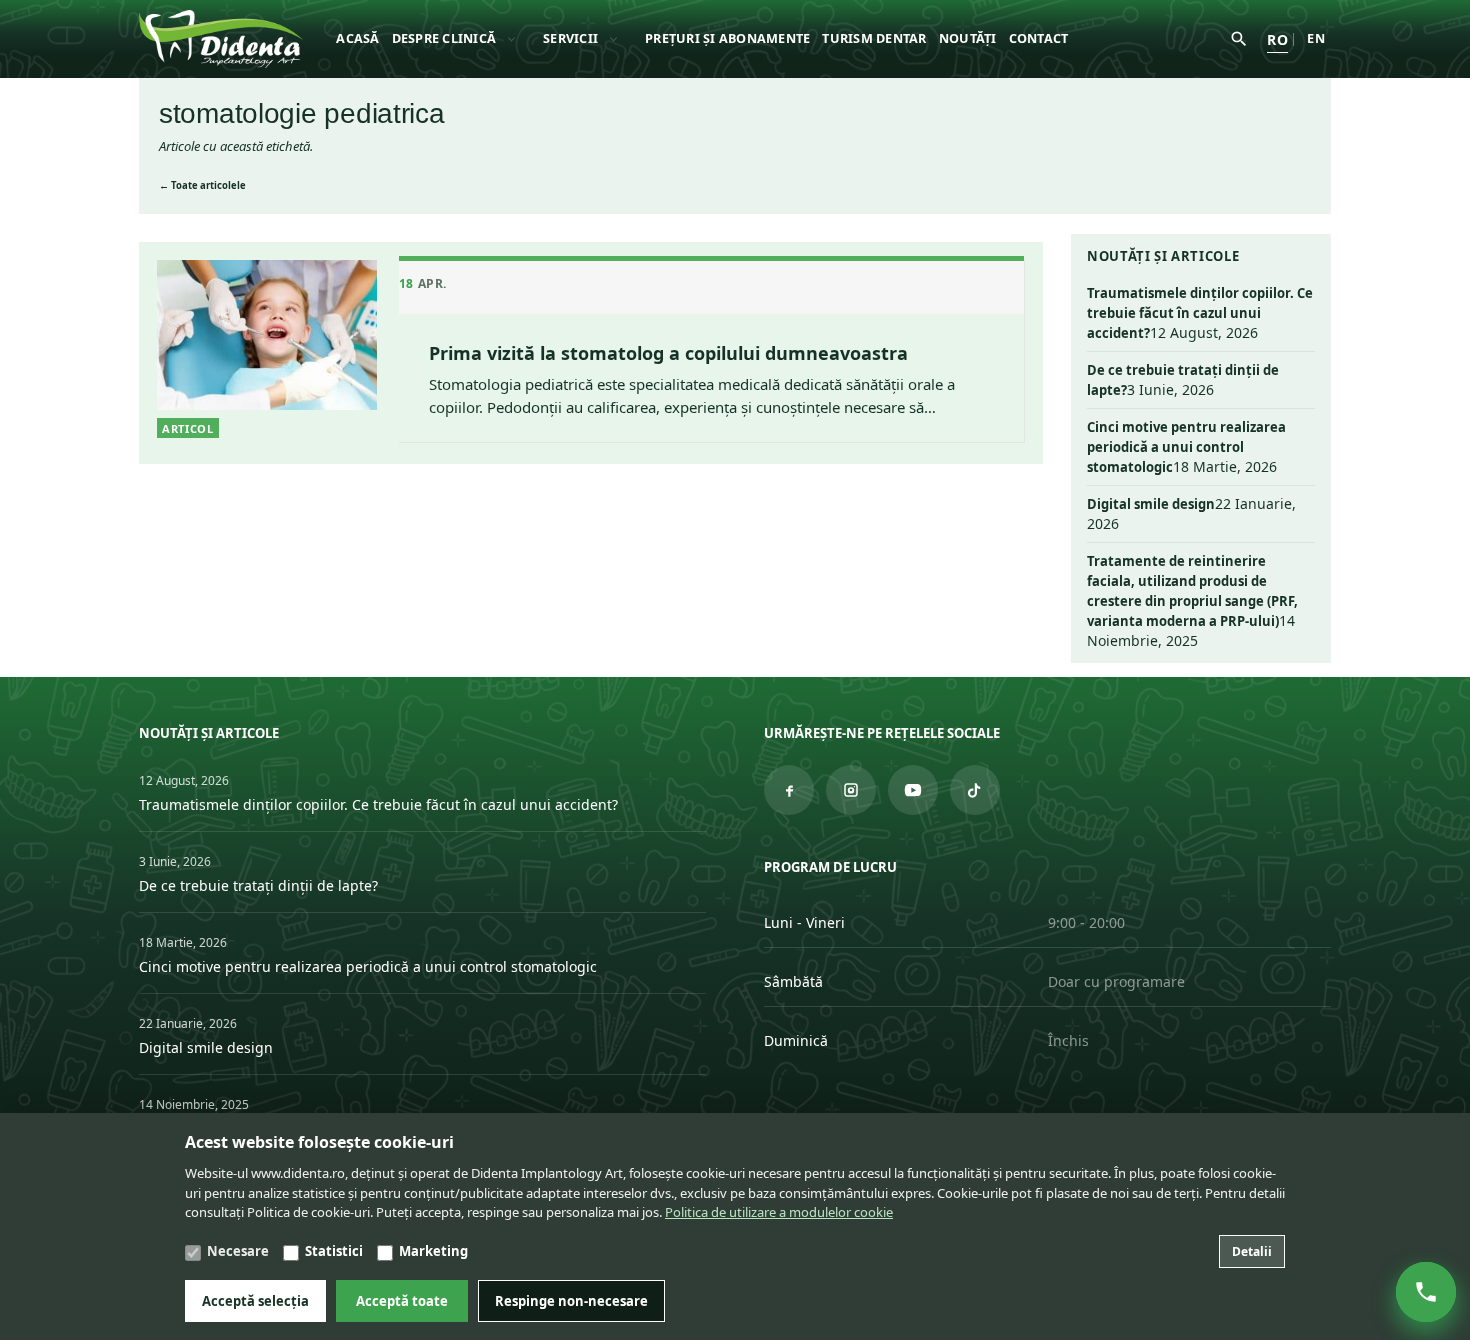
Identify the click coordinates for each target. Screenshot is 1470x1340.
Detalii (1252, 1251)
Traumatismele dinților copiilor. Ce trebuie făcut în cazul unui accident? (1200, 313)
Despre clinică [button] (444, 38)
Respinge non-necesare (571, 1301)
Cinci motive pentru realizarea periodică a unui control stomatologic (1186, 447)
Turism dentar (874, 38)
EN (1316, 38)
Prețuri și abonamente (727, 38)
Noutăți (968, 38)
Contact (1039, 38)
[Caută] (1239, 39)
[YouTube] (913, 790)
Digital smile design (1151, 504)
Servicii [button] (570, 38)
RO (1277, 39)
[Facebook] (789, 790)
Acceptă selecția (255, 1301)
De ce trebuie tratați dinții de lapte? (258, 885)
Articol (188, 428)
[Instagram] (851, 790)
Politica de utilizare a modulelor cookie (779, 1212)
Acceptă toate (402, 1301)
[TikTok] (975, 790)
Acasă (357, 38)
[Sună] (1426, 1292)
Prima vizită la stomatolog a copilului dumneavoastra (668, 353)
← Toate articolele (202, 185)
